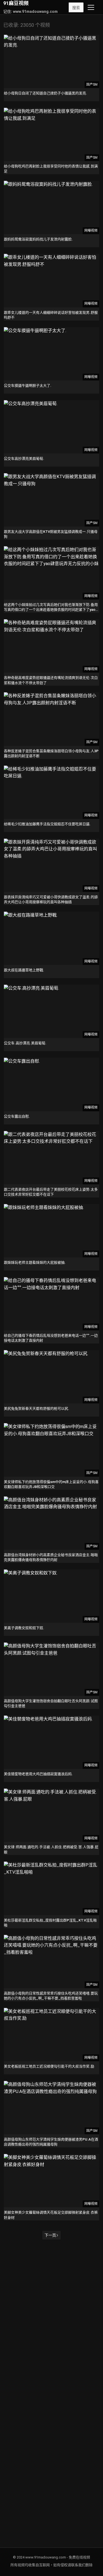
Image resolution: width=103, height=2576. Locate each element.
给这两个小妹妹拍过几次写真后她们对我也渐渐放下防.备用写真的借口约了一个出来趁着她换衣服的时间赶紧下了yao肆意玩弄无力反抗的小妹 (51, 610)
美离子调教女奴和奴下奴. (24, 1628)
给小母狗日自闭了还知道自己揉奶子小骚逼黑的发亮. (45, 93)
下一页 (50, 2235)
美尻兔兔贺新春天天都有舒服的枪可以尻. (37, 1408)
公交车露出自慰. (17, 1116)
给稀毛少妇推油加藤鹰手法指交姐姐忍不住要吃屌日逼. (47, 824)
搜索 (76, 8)
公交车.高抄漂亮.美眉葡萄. (25, 1043)
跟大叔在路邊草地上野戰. (24, 970)
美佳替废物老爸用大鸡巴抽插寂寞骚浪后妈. (38, 1774)
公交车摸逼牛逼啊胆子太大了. (28, 386)
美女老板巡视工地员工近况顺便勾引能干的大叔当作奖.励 (49, 2066)
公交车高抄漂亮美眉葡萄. (24, 459)
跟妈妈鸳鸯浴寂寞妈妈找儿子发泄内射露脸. (38, 239)
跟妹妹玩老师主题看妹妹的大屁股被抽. (35, 1262)
